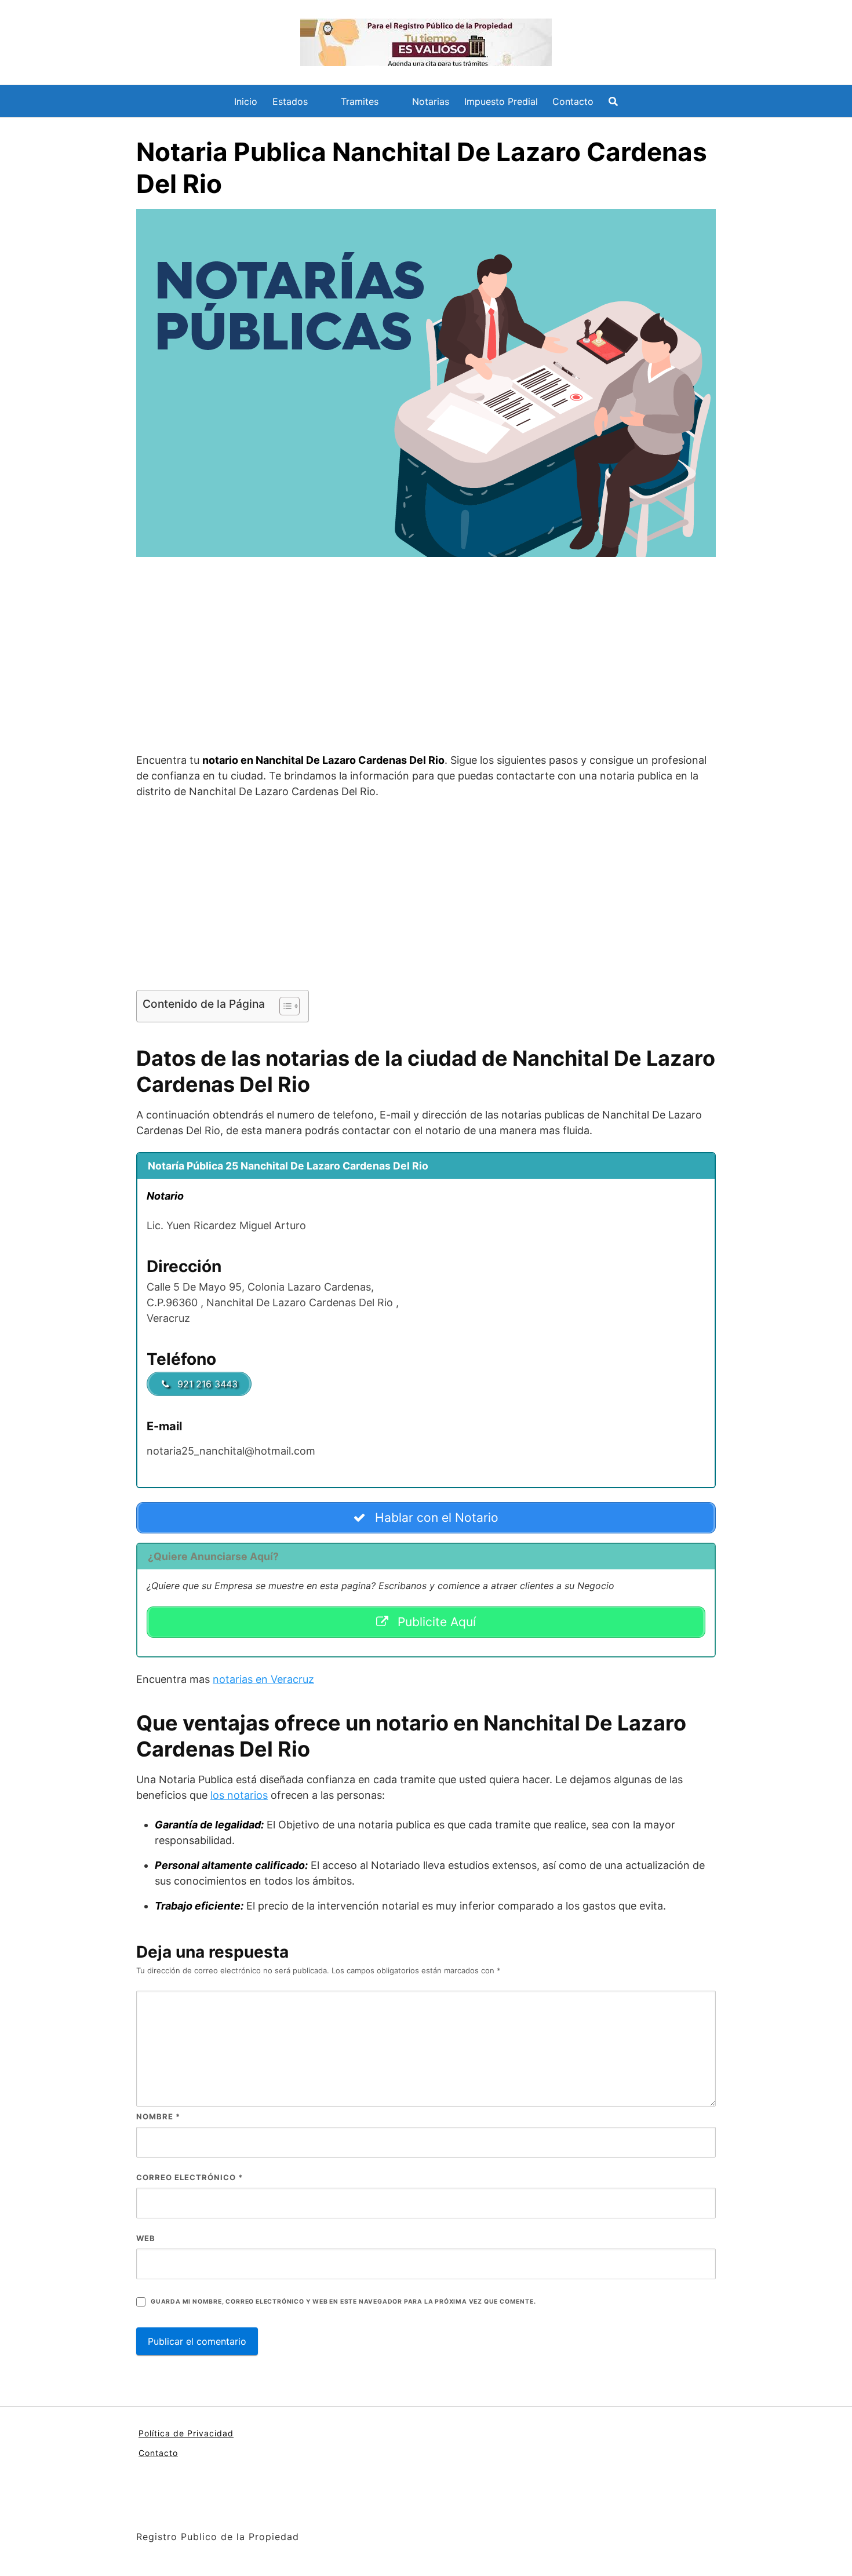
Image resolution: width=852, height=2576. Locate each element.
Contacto (573, 101)
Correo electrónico (190, 2177)
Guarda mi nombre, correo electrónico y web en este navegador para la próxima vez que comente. (343, 2302)
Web (146, 2238)
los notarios (239, 1795)
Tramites (360, 101)
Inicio (246, 101)
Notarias (431, 101)
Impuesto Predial (501, 101)
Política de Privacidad (186, 2433)
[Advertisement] (426, 657)
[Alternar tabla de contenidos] (284, 1006)
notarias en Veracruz (263, 1679)
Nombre (158, 2116)
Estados (290, 101)
